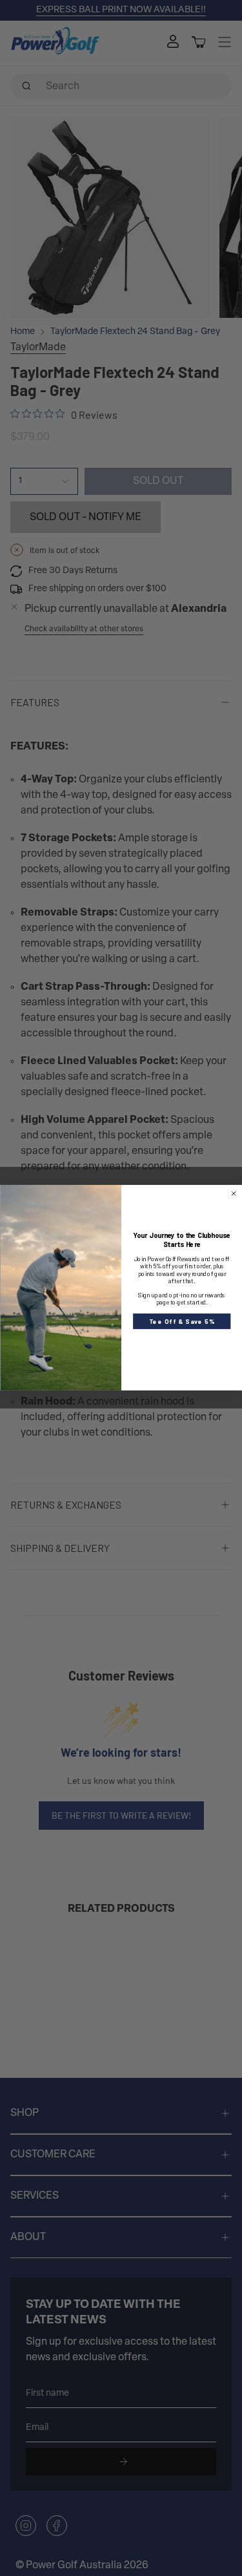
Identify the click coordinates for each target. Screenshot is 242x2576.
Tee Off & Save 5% (181, 1321)
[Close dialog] (233, 1194)
